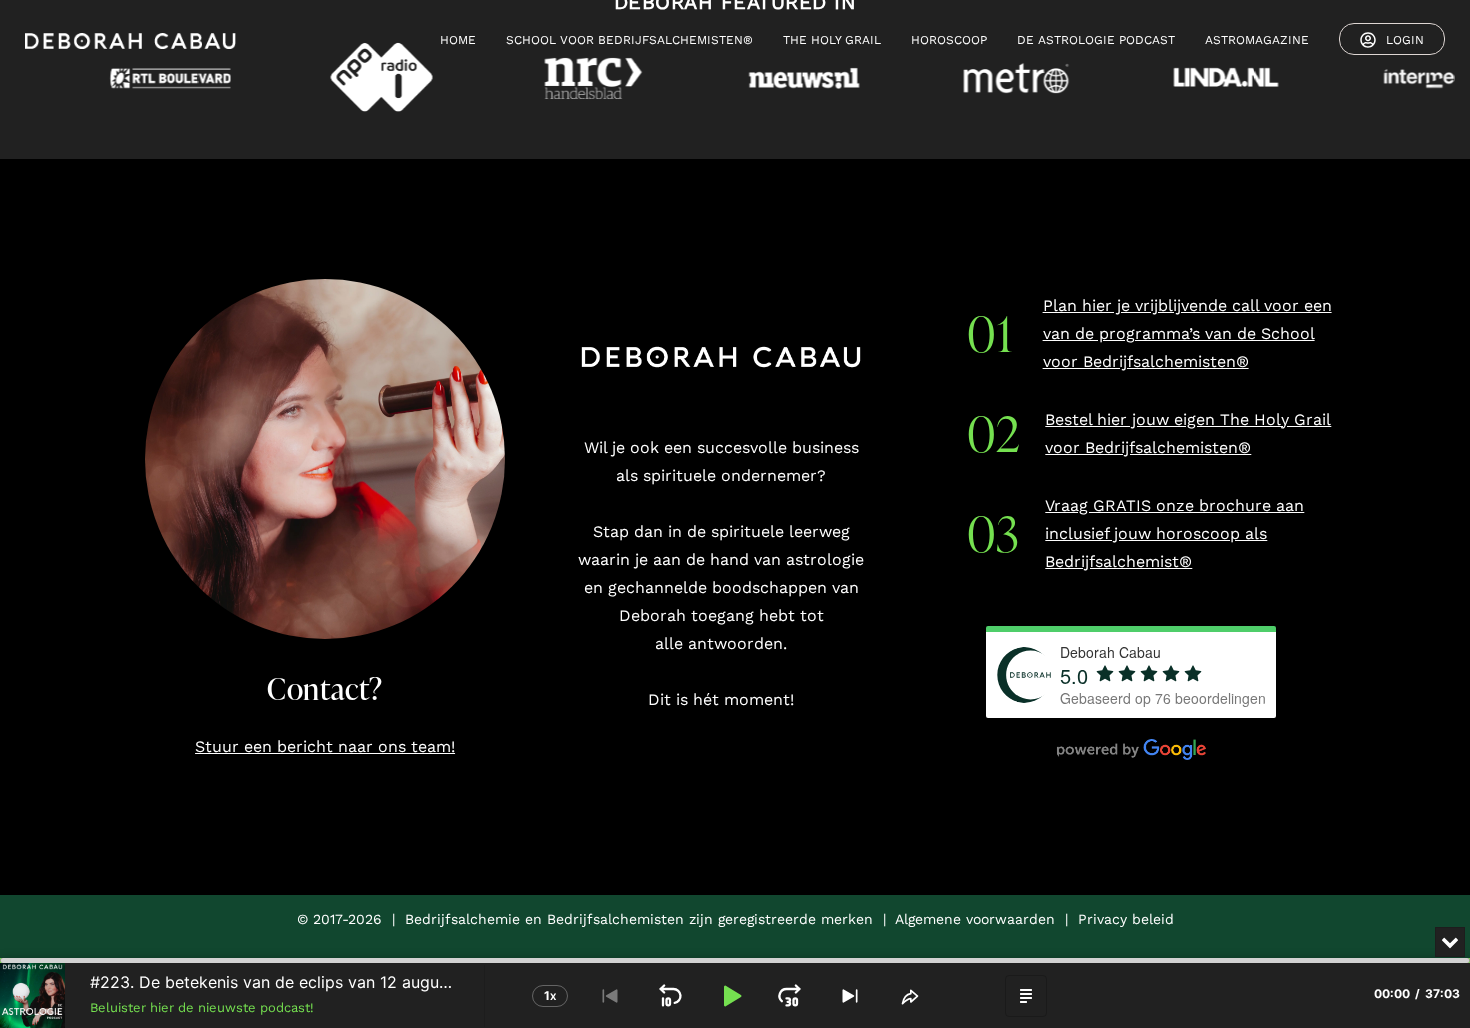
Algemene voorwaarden (975, 919)
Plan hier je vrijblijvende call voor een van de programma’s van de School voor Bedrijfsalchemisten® (1187, 333)
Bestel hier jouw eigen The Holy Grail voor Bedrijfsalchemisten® (1188, 433)
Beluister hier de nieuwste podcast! (202, 1007)
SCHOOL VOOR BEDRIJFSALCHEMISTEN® (629, 40)
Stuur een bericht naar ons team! (325, 746)
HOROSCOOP (949, 40)
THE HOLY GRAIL (832, 40)
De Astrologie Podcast (1096, 40)
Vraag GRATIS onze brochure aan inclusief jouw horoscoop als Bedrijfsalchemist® (1174, 533)
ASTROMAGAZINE (1257, 40)
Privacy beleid (1126, 919)
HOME (458, 40)
